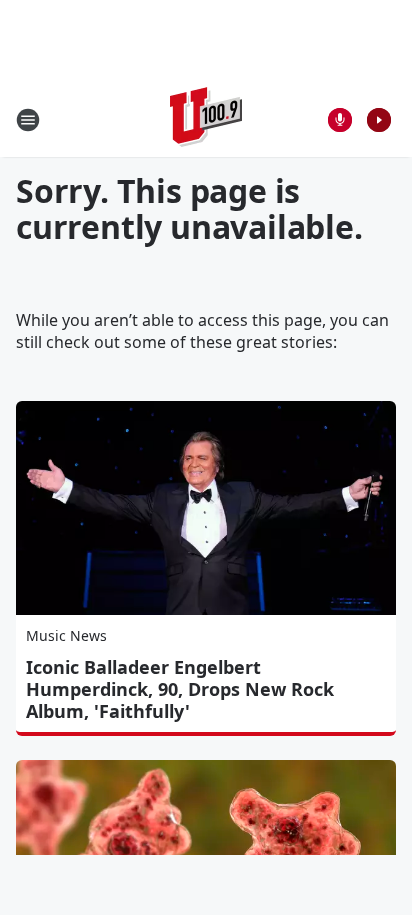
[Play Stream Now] (379, 120)
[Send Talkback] (340, 120)
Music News (66, 635)
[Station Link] (206, 119)
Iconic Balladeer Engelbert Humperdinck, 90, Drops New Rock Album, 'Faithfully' (180, 689)
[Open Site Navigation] (28, 120)
